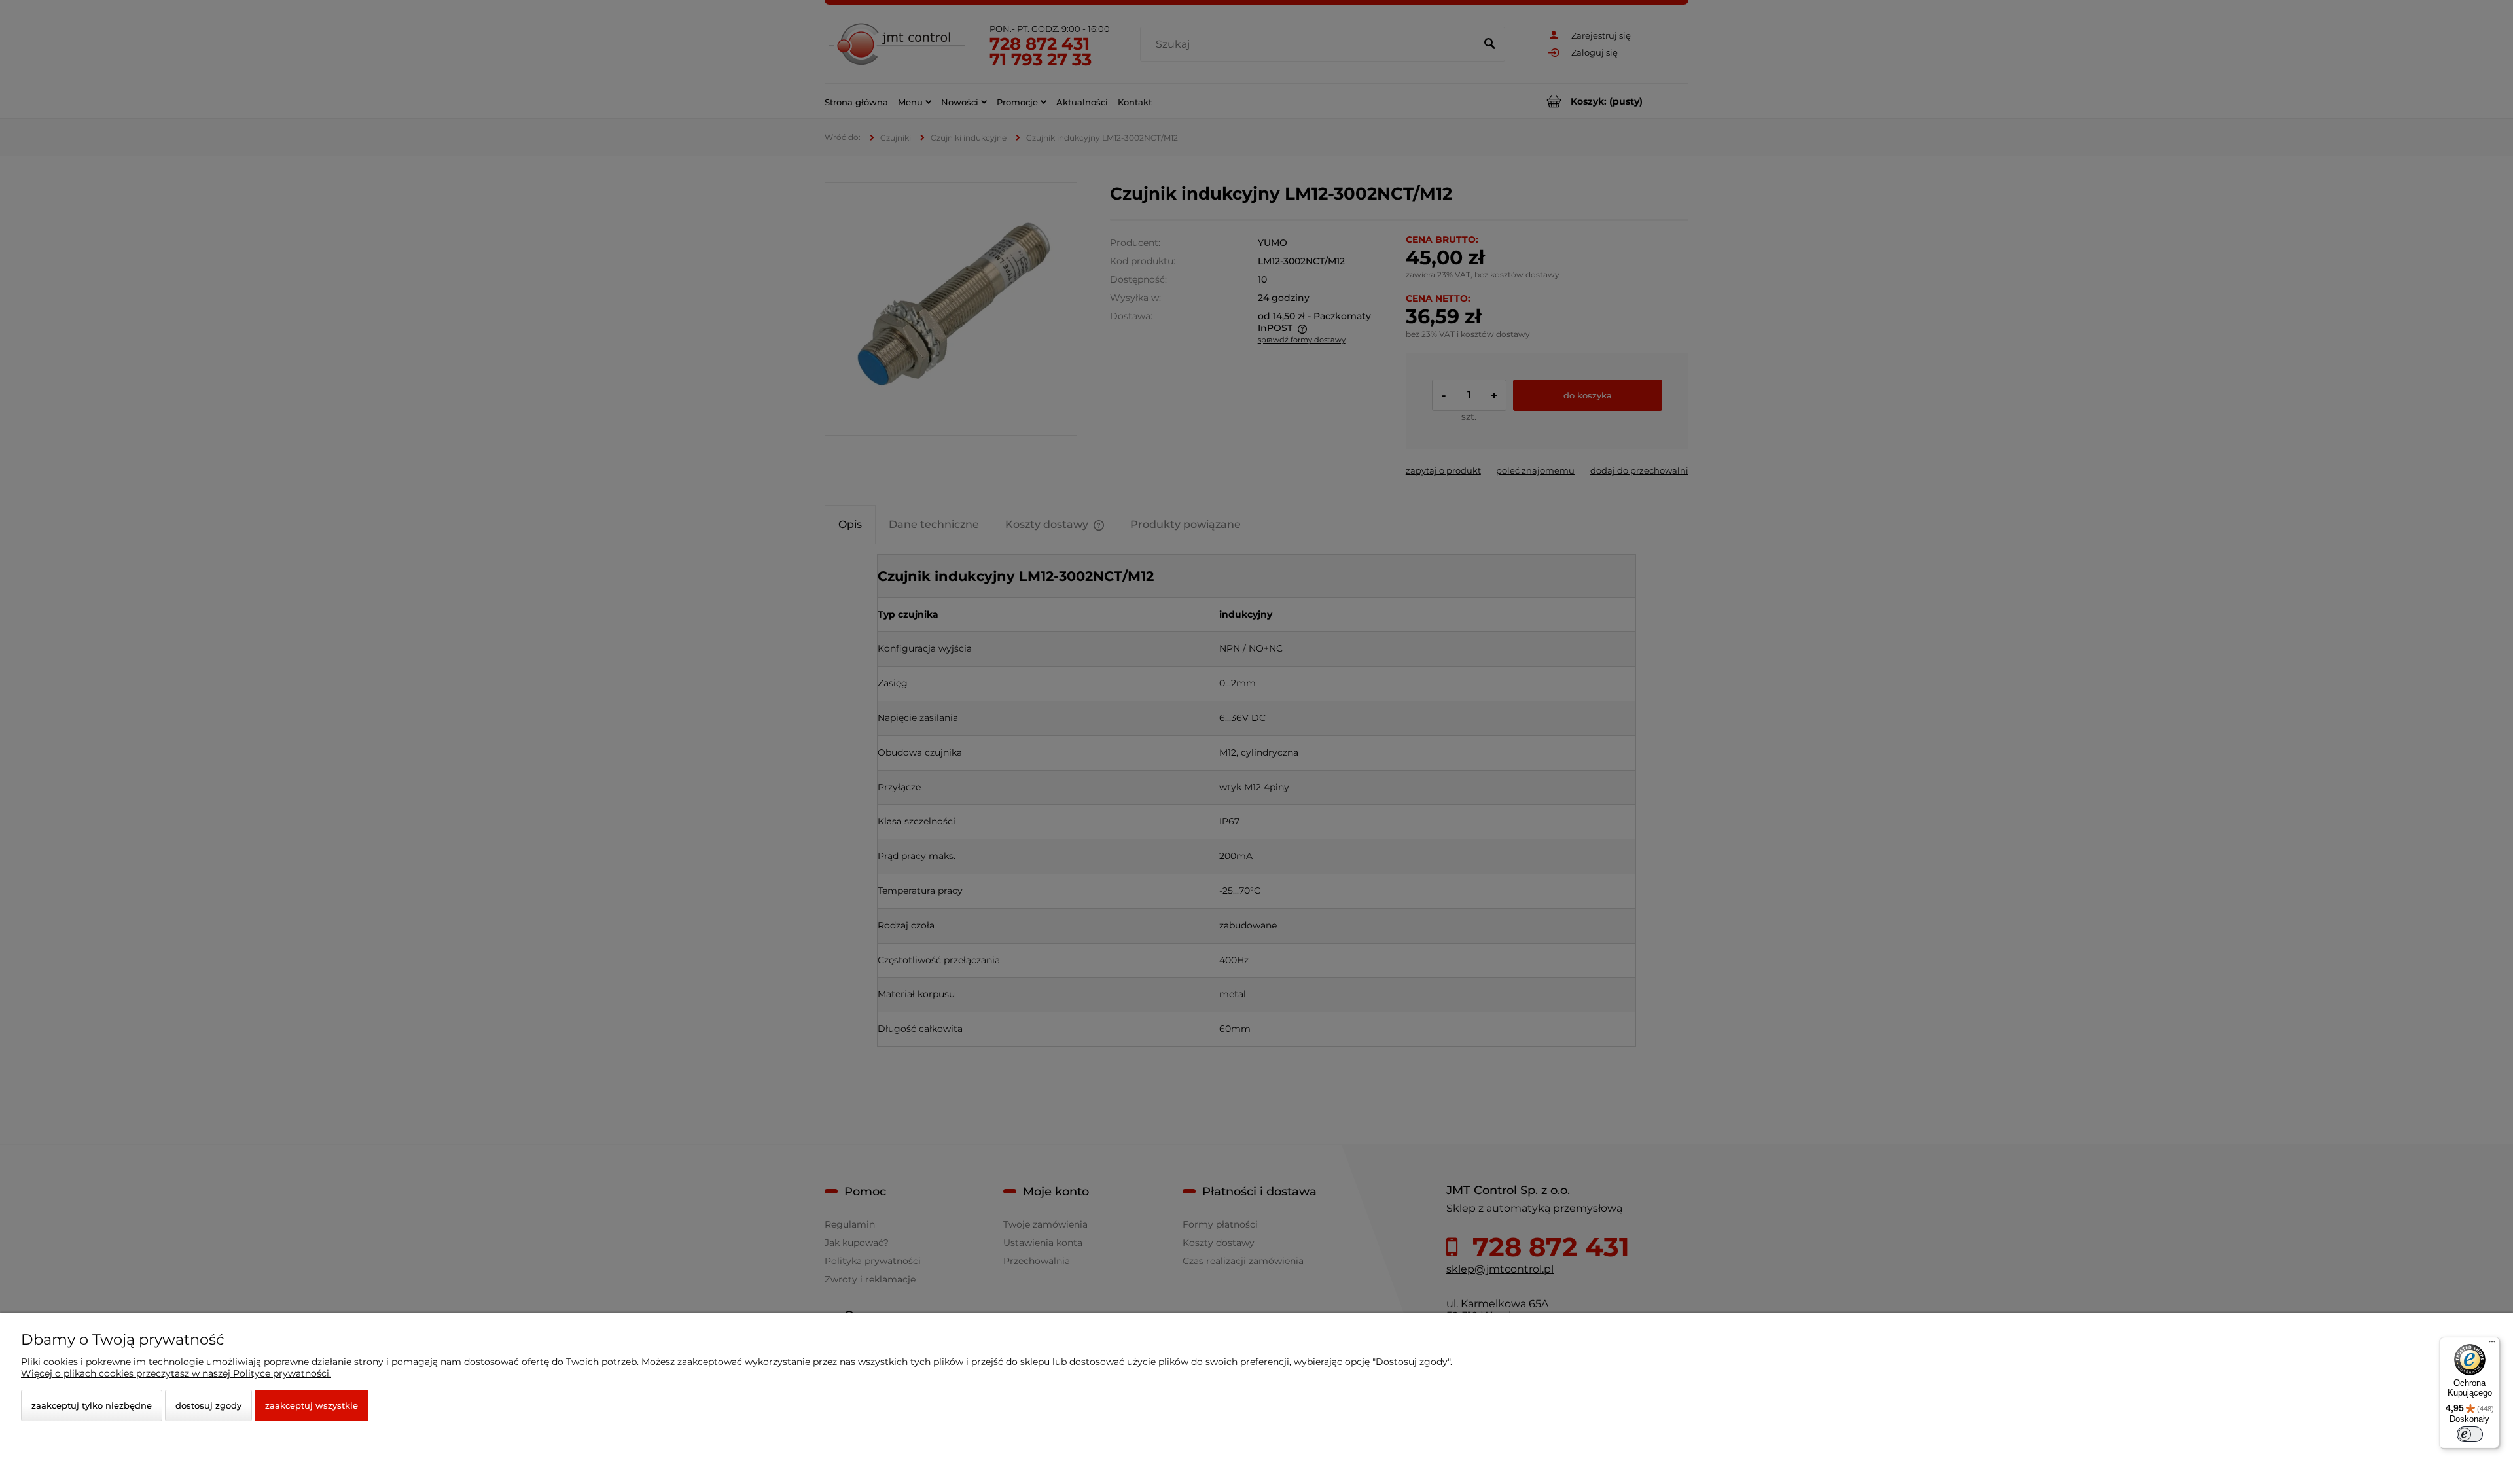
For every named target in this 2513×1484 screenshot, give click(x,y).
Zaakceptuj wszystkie (312, 1405)
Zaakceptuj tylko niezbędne (92, 1405)
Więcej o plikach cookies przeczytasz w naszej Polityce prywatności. (176, 1373)
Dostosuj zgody (208, 1405)
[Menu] (2492, 1345)
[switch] (2470, 1434)
